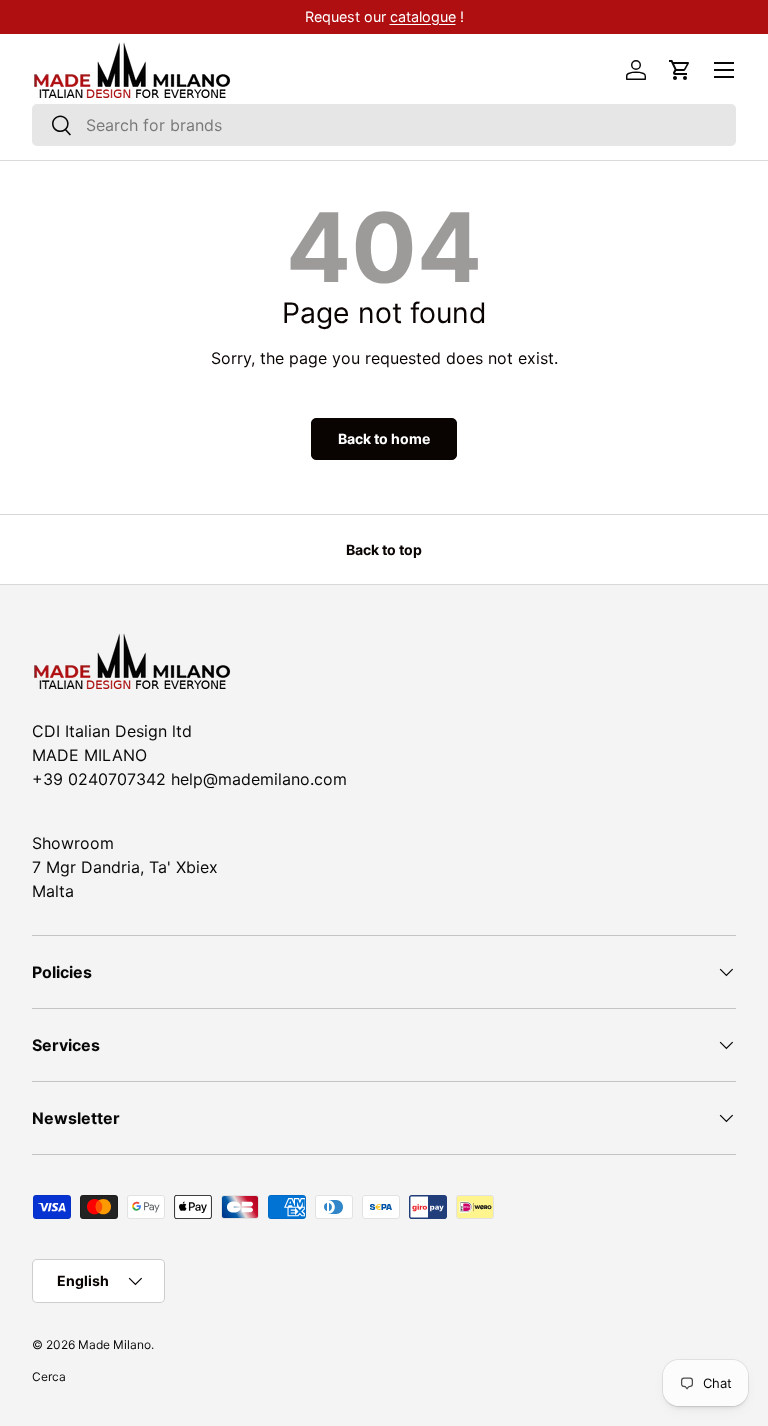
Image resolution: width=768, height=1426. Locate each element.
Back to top (384, 549)
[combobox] (384, 125)
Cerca (49, 1376)
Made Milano (114, 1344)
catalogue (423, 16)
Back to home (384, 438)
